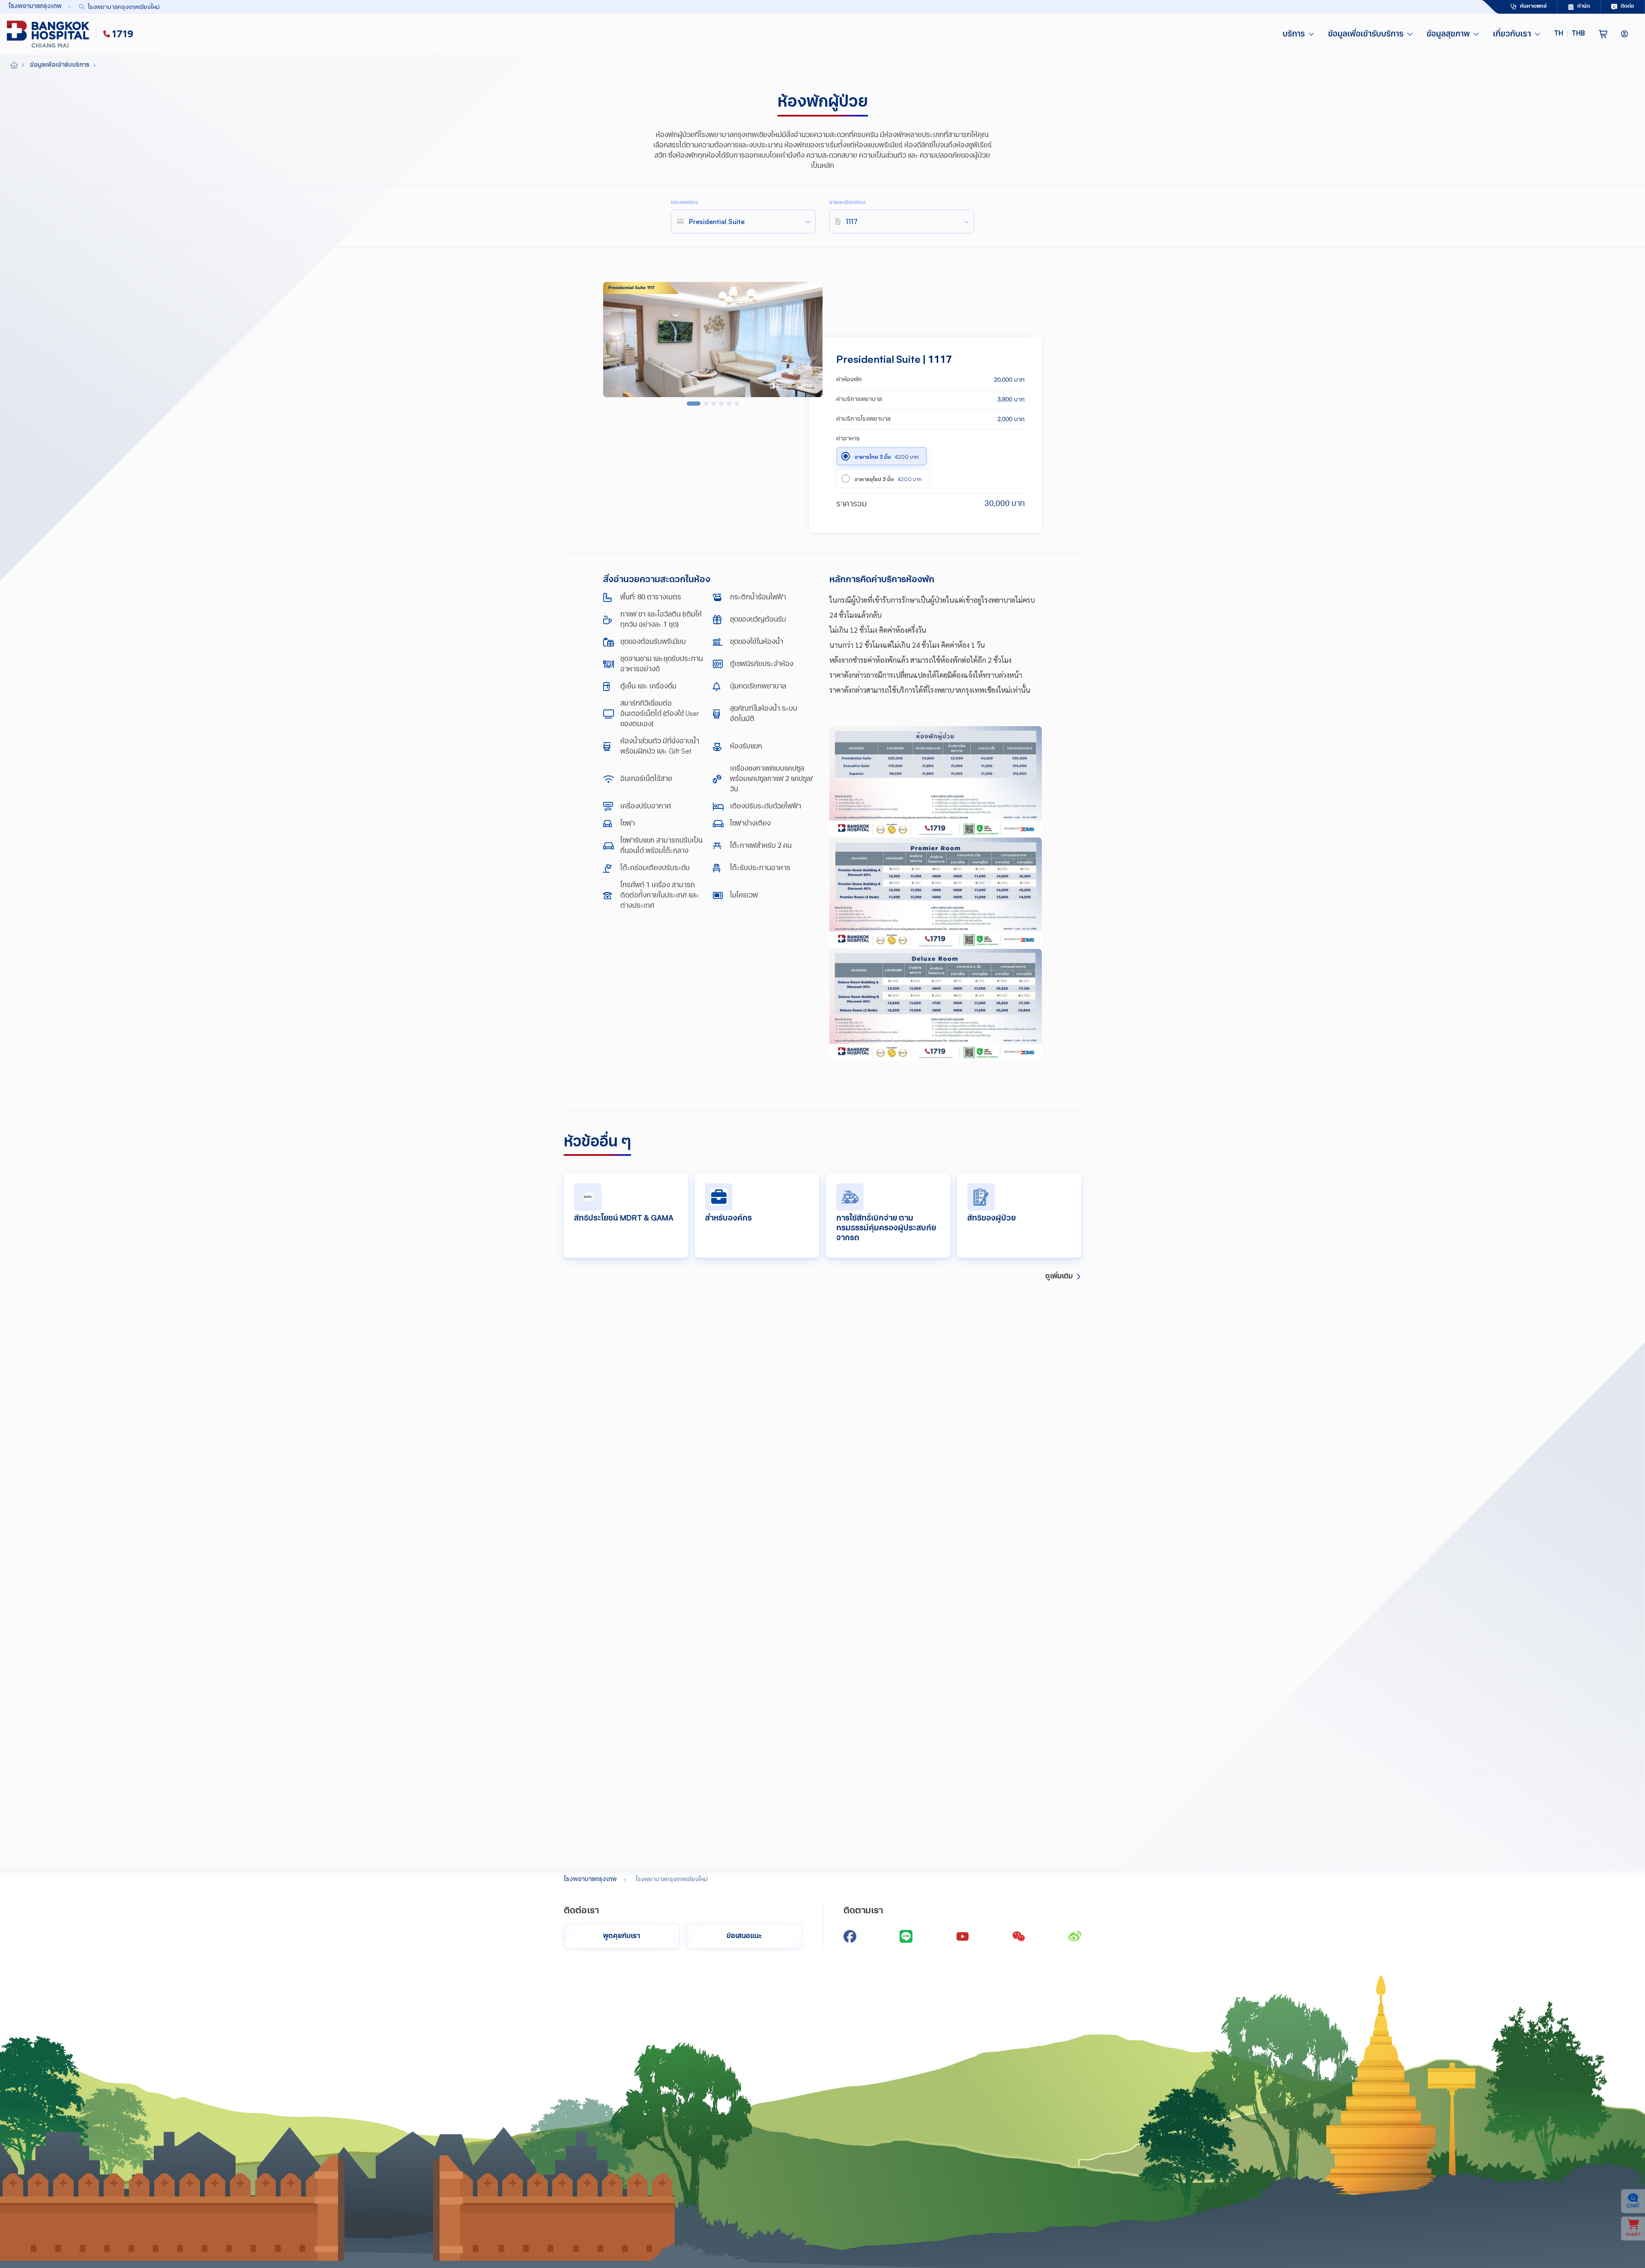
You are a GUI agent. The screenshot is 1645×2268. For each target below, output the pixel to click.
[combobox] (761, 7)
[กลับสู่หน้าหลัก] (50, 34)
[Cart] (1603, 34)
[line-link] (906, 1936)
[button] (1570, 34)
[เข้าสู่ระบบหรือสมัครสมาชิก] (1624, 34)
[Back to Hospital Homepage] (14, 66)
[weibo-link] (1075, 1936)
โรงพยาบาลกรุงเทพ (590, 1880)
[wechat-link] (1019, 1936)
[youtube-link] (963, 1936)
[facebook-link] (850, 1936)
